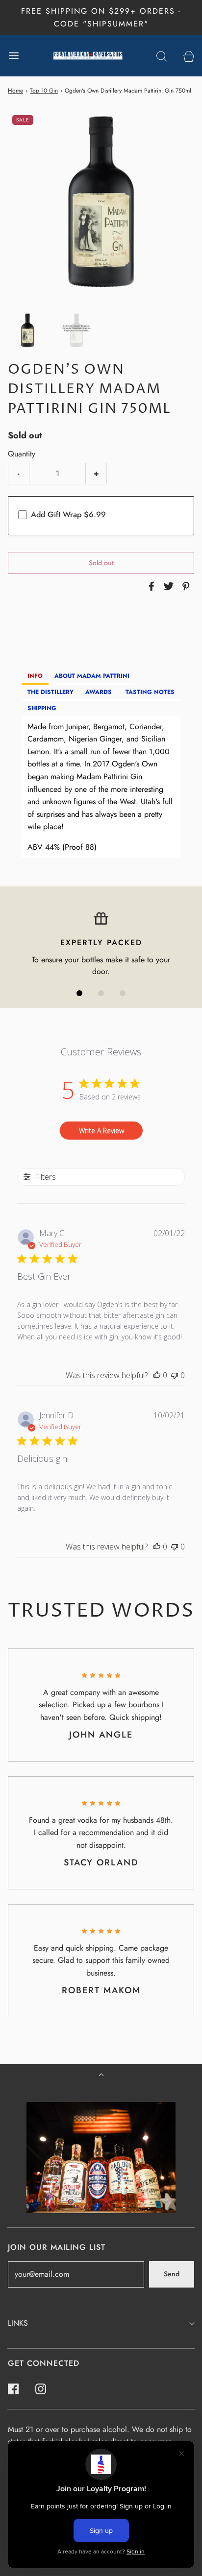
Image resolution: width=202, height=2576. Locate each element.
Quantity (22, 454)
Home (15, 91)
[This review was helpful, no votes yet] (157, 1375)
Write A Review (101, 1131)
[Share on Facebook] (150, 586)
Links (18, 2323)
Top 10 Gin (44, 91)
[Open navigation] (13, 56)
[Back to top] (101, 2076)
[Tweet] (167, 586)
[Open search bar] (162, 56)
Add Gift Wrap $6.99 (68, 514)
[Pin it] (184, 586)
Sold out (101, 563)
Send (172, 2274)
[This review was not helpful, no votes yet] (175, 1375)
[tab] (35, 677)
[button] (27, 331)
